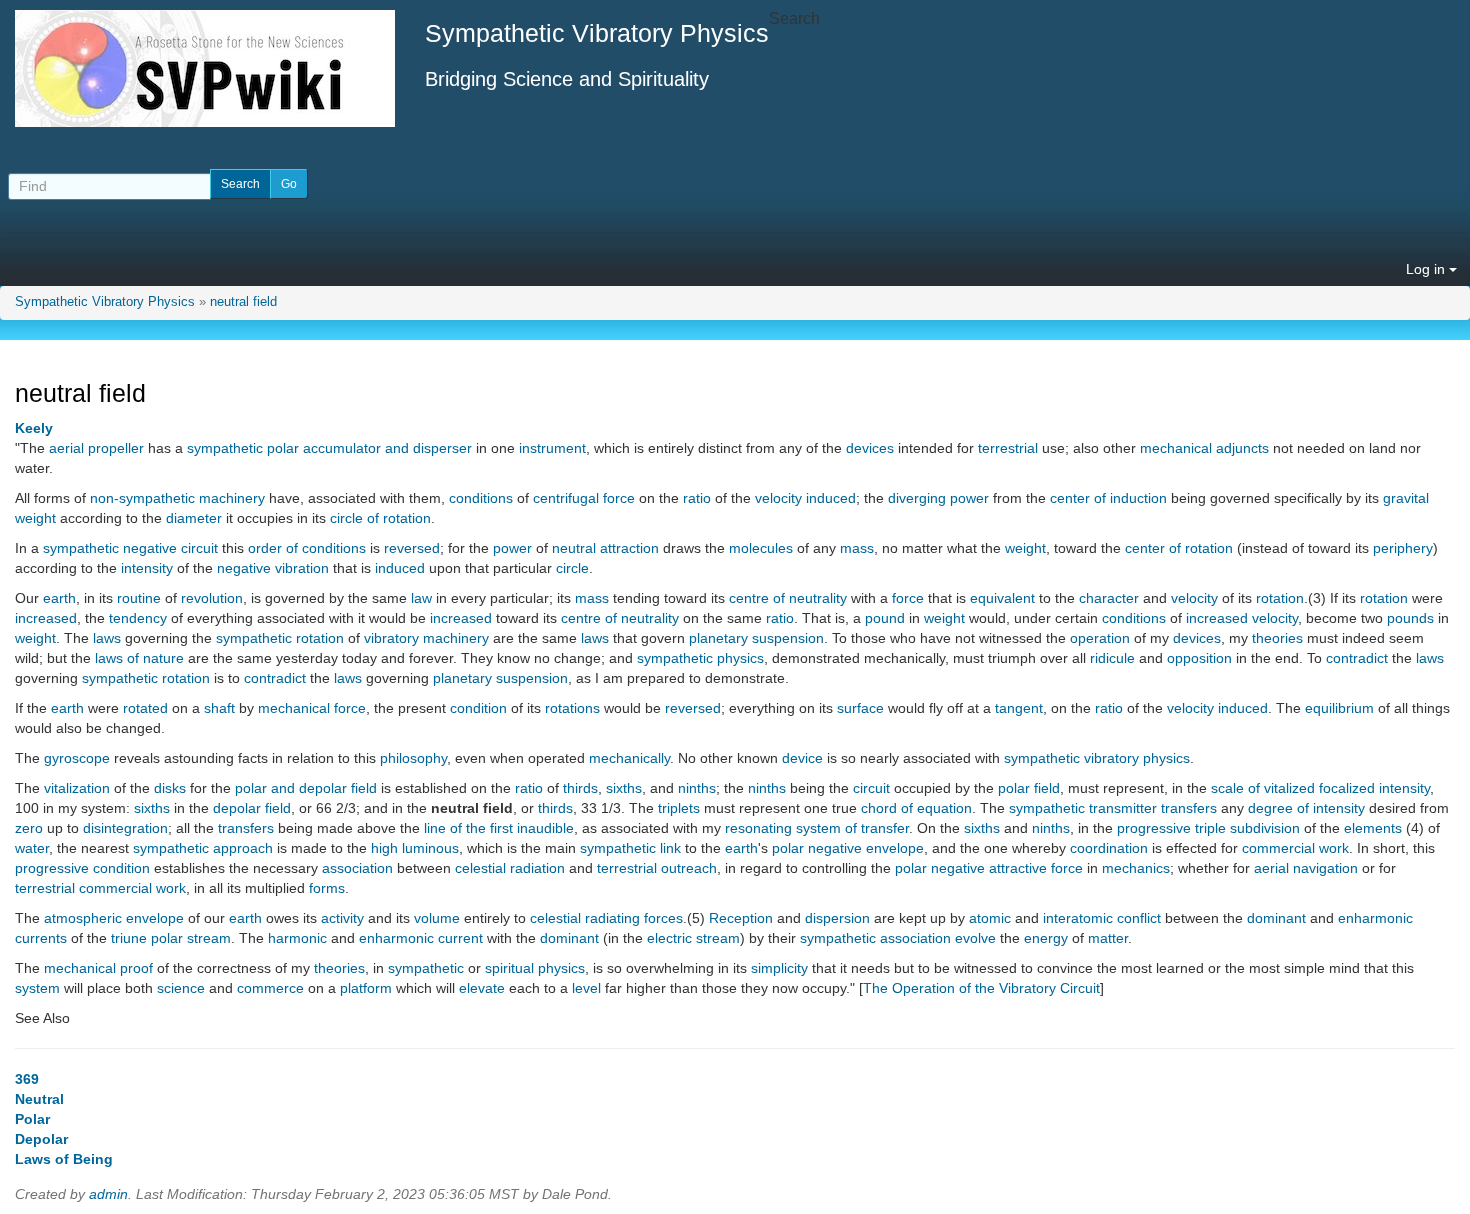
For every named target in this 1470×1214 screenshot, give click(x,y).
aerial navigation (1306, 868)
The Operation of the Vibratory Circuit (981, 988)
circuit (871, 788)
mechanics (1136, 868)
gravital (1406, 498)
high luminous (415, 848)
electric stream (693, 938)
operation (1100, 638)
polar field (1029, 788)
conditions (481, 498)
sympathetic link (630, 848)
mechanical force (312, 708)
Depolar (41, 1139)
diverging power (938, 498)
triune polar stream (171, 938)
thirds (580, 788)
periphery (1403, 548)
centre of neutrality (788, 598)
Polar (32, 1119)
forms (327, 888)
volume (437, 918)
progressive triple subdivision (1208, 828)
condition (478, 708)
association (357, 868)
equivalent (1002, 598)
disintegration (125, 828)
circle (572, 568)
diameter (194, 518)
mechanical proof (98, 968)
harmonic (297, 938)
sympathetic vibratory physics (1097, 758)
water (32, 848)
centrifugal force (584, 498)
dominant (1276, 918)
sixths (624, 788)
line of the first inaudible (499, 828)
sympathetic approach (203, 848)
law (421, 598)
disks (170, 788)
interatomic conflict (1102, 918)
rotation (1280, 598)
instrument (552, 448)
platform (366, 988)
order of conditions (307, 548)
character (1109, 598)
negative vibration (273, 568)
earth (59, 598)
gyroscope (77, 758)
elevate (482, 988)
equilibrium (1339, 708)
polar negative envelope (848, 848)
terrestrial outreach (657, 868)
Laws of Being (64, 1159)
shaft (219, 708)
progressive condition (82, 868)
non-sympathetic (142, 498)
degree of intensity (1306, 808)
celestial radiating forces (606, 918)
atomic (990, 918)
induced (831, 498)
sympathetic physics (700, 658)
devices (870, 448)
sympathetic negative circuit (130, 548)
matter (1108, 938)
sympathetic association (875, 938)
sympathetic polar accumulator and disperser (329, 448)
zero (29, 828)
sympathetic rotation (280, 638)
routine (139, 598)
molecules (761, 548)
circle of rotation (380, 518)
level (586, 988)
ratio (697, 498)
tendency (138, 618)
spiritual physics (535, 968)
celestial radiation (510, 868)
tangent (1019, 708)
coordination (1109, 848)
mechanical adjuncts (1204, 448)
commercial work (1295, 848)
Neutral (39, 1099)
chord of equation (916, 808)
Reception (741, 918)
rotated (145, 708)
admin (108, 1194)
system (37, 988)
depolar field (252, 808)
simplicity (779, 968)
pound (885, 618)
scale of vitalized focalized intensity (1320, 788)
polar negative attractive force (989, 868)
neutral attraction (605, 548)
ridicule (1112, 658)
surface (860, 708)
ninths (697, 788)
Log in (1427, 269)
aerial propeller (96, 448)
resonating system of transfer (817, 828)
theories (1277, 638)
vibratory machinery (426, 638)
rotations (572, 708)
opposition (1199, 658)
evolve (975, 938)
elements (1373, 828)
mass (857, 548)
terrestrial (1008, 448)
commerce (270, 988)
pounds (1410, 618)
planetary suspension (756, 638)
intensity (147, 568)
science (181, 988)
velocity (778, 498)
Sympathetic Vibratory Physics (105, 302)
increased (46, 618)
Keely (34, 428)
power (512, 548)
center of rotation (1179, 548)
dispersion (837, 918)
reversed (412, 548)
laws (107, 638)
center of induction (1108, 498)
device (802, 758)
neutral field (243, 302)
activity (342, 918)
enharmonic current (421, 938)
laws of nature (139, 658)
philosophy (413, 758)
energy (1046, 938)
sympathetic (426, 968)
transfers (1189, 808)
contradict (1357, 658)
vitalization (77, 788)
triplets (679, 808)
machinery (232, 498)
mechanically (629, 758)
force (908, 598)
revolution (212, 598)
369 (27, 1079)
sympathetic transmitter (1083, 808)
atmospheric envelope (114, 918)
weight (35, 518)
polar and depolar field (306, 788)
